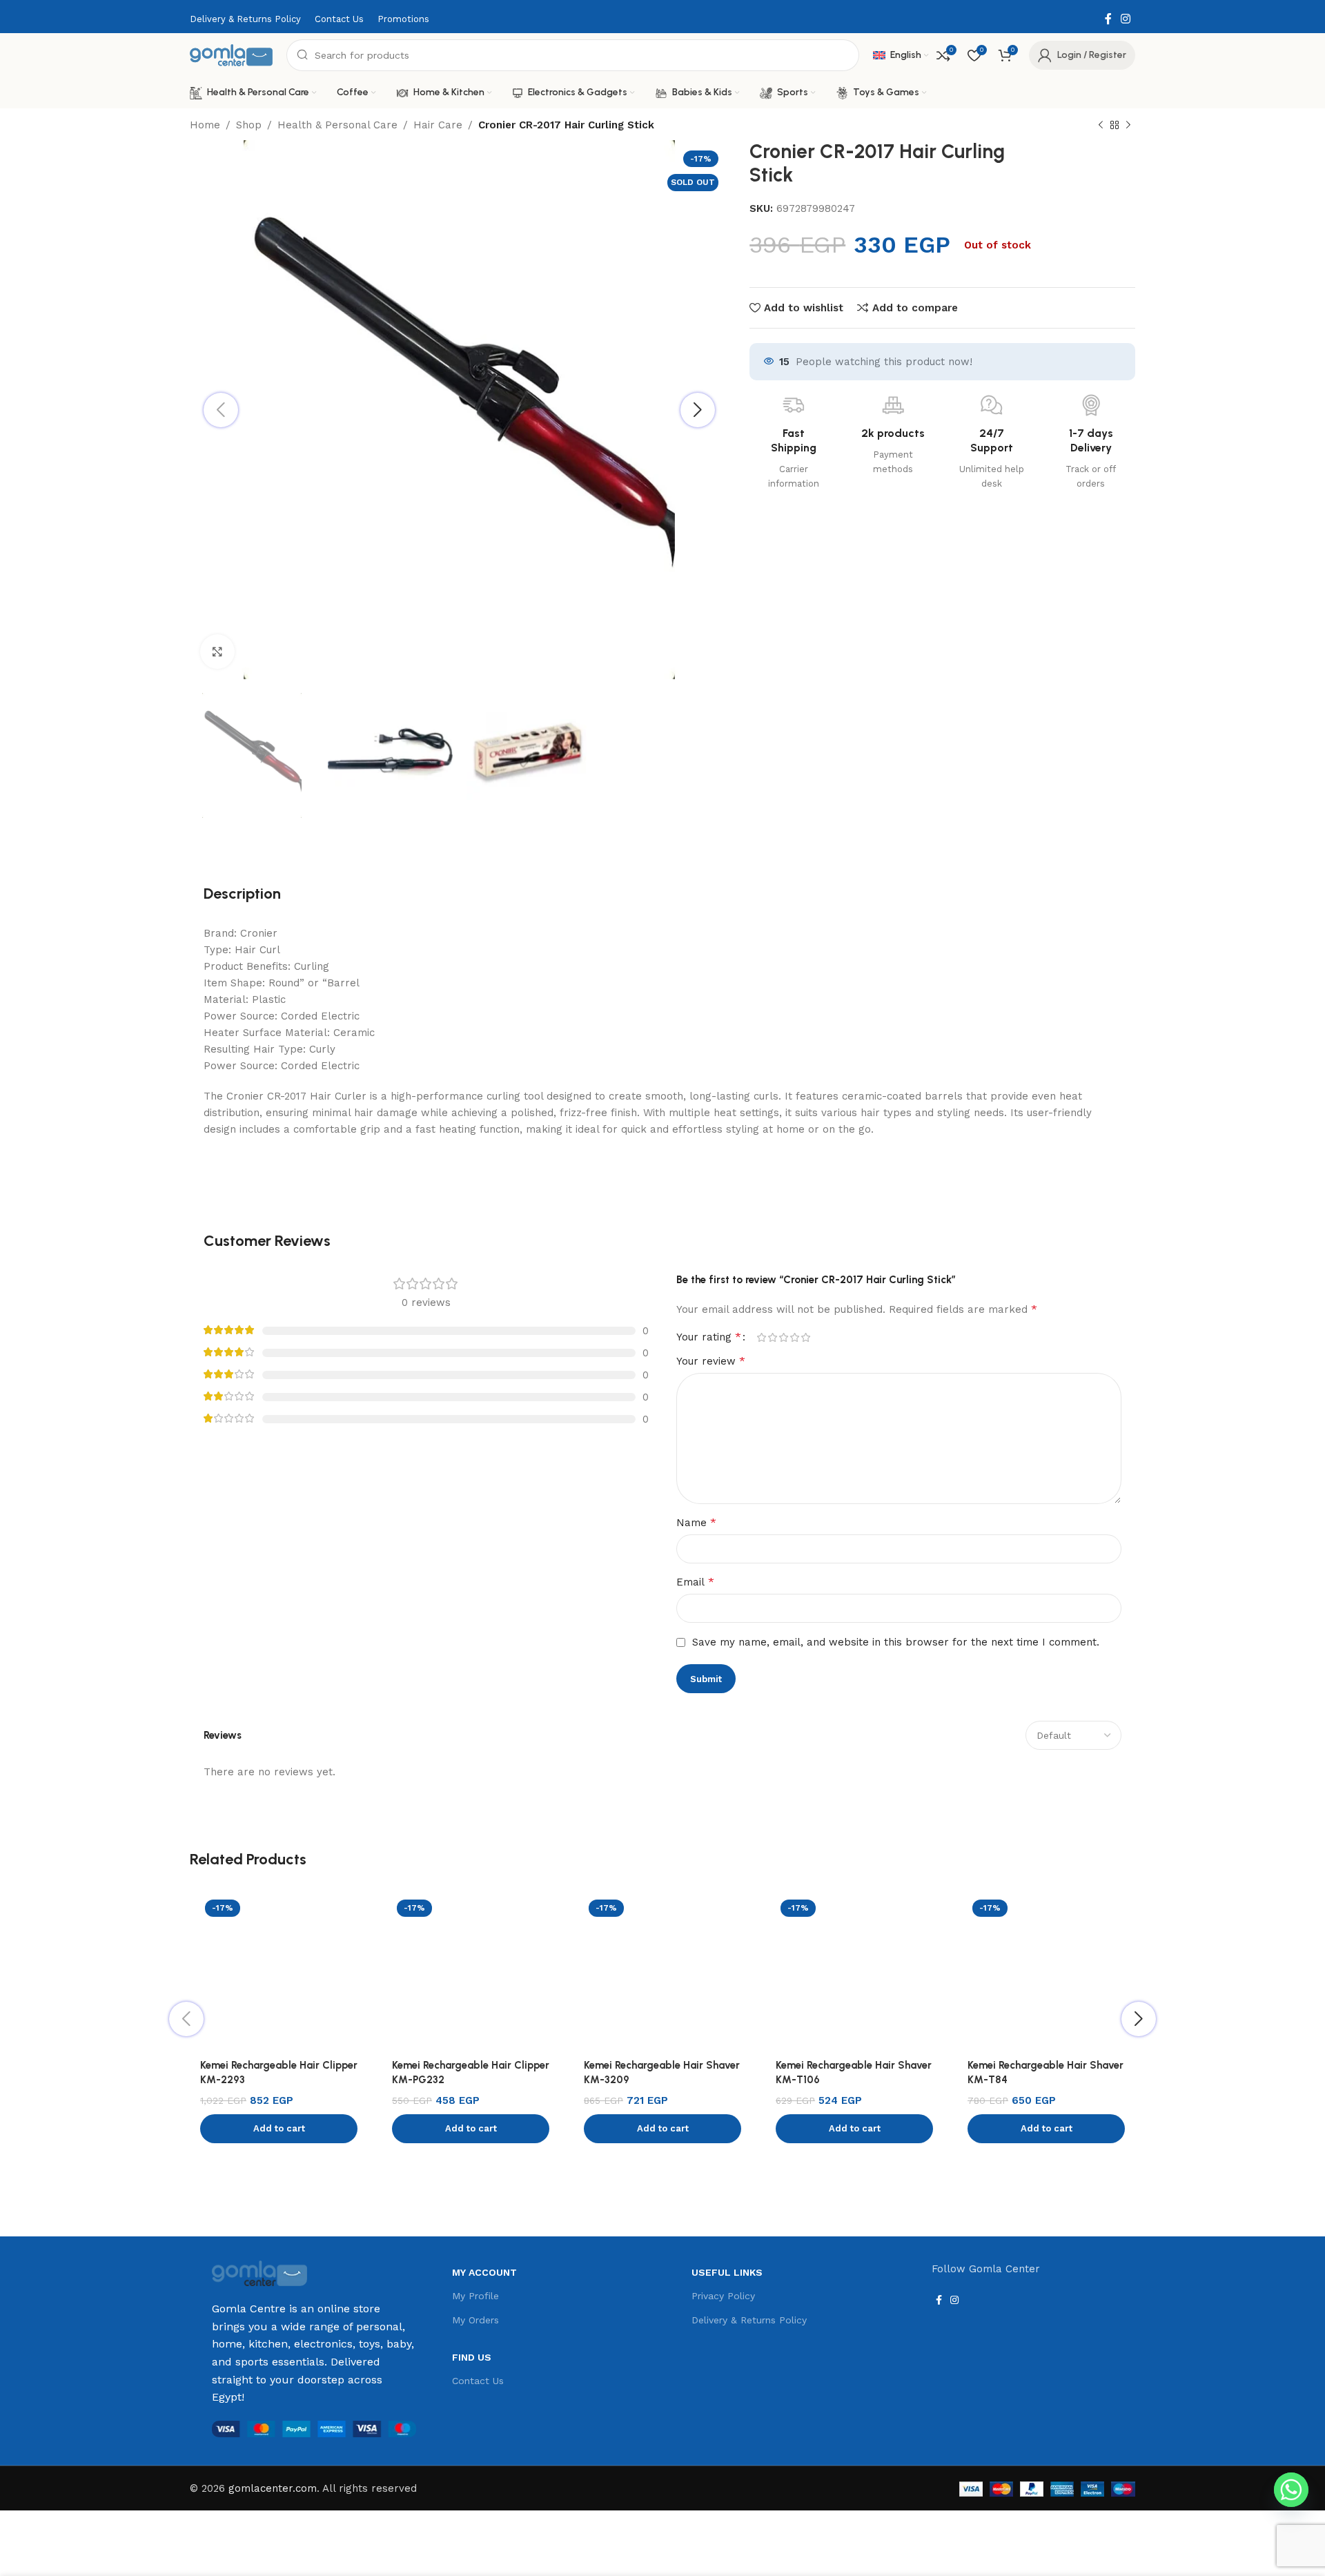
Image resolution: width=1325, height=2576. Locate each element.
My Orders (475, 2320)
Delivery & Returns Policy (749, 2320)
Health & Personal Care (337, 125)
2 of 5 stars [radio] (772, 1337)
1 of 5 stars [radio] (761, 1337)
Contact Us (478, 2381)
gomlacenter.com (273, 2488)
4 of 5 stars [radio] (794, 1337)
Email (695, 1582)
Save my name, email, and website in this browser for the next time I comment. (896, 1642)
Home (205, 125)
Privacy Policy (723, 2296)
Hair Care (438, 125)
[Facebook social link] (1108, 19)
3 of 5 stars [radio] (783, 1337)
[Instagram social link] (1126, 19)
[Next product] (1128, 126)
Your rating (709, 1337)
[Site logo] (231, 55)
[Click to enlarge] (217, 652)
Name (696, 1522)
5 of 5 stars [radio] (805, 1337)
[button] (279, 2129)
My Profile (475, 2296)
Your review (711, 1361)
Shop (249, 125)
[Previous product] (1101, 126)
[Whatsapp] (1291, 2490)
